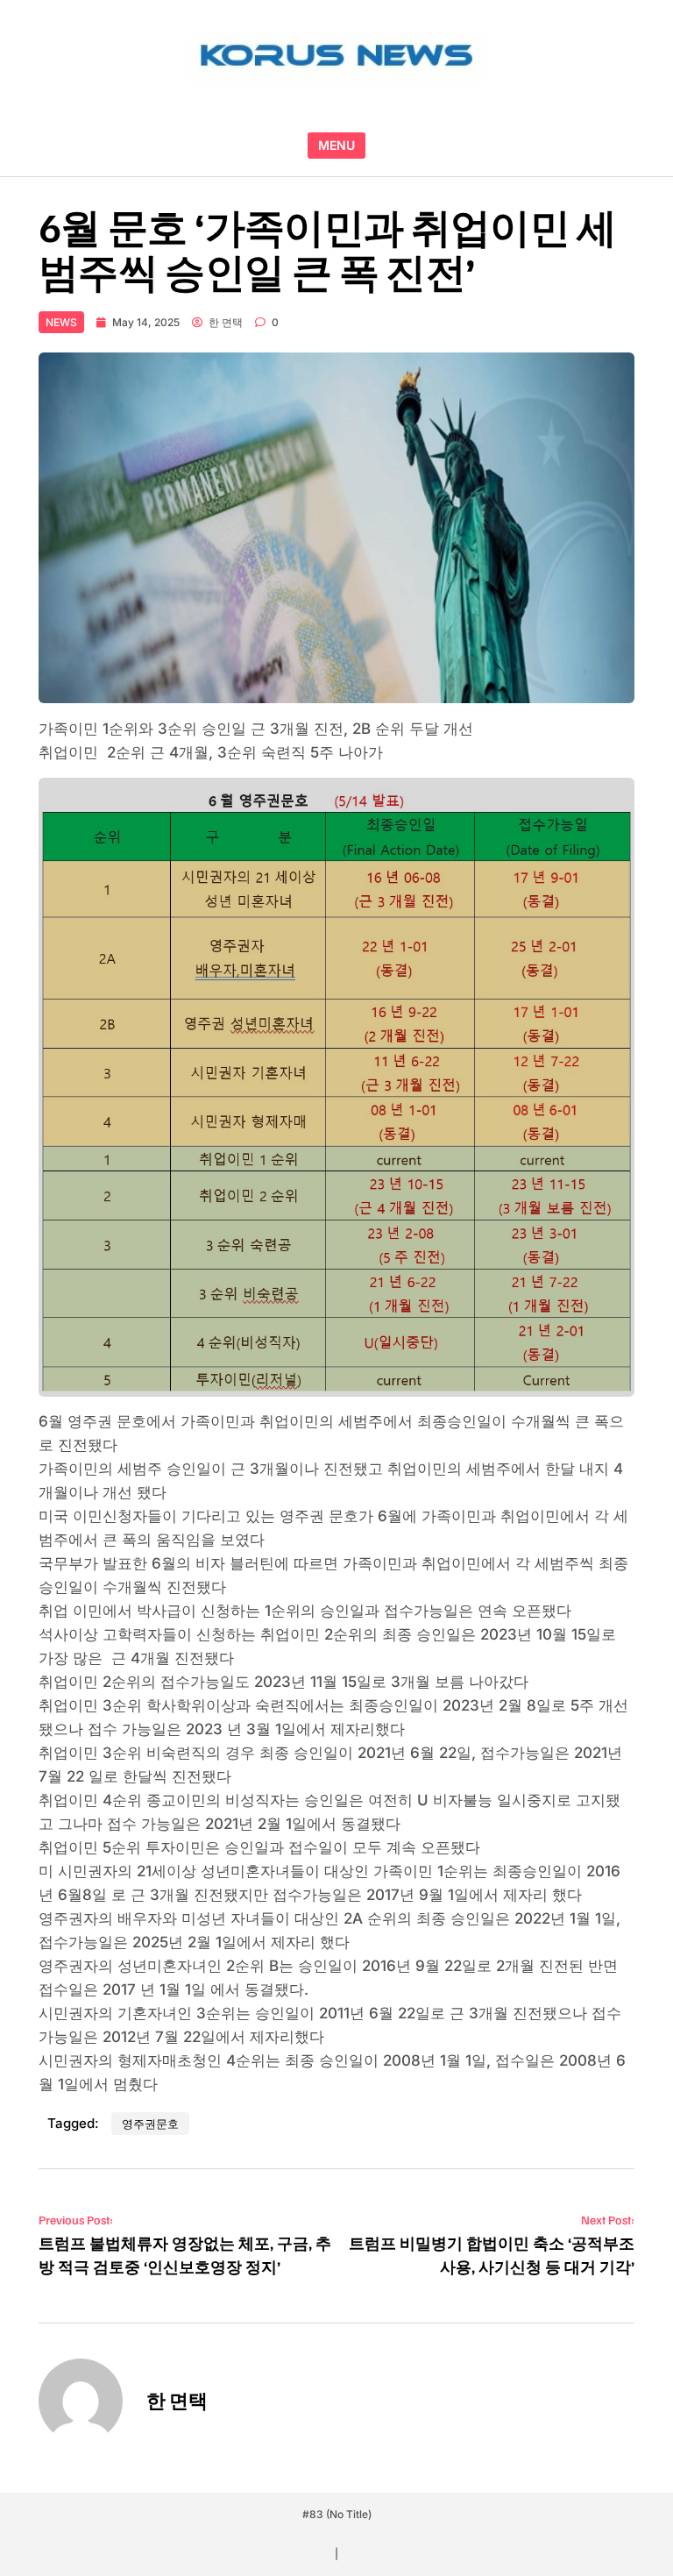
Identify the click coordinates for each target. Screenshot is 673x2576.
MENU (336, 145)
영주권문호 (150, 2124)
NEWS (61, 322)
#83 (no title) (337, 2514)
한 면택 (226, 322)
